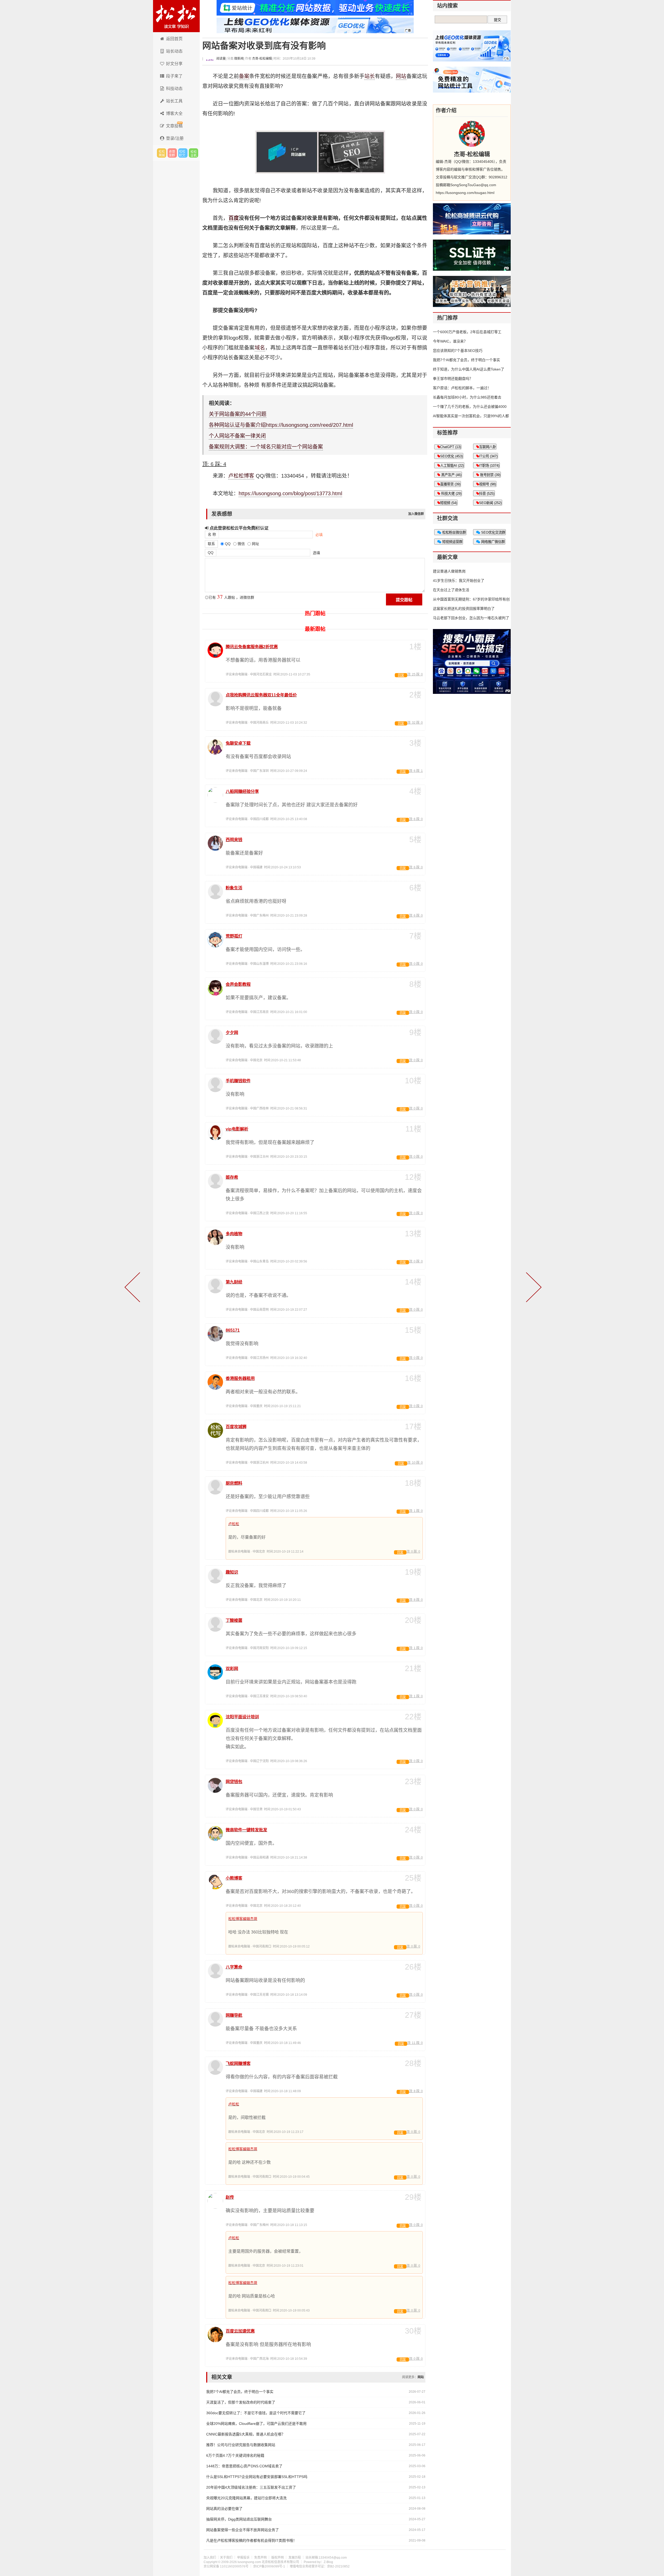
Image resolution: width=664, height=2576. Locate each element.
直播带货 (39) (450, 484)
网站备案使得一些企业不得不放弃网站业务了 (243, 2530)
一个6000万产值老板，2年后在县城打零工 (467, 332)
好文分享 (174, 64)
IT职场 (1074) (489, 466)
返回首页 (174, 39)
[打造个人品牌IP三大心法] (133, 1288)
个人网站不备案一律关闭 (237, 436)
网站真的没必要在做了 (224, 2509)
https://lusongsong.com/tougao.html (465, 193)
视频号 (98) (487, 484)
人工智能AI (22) (452, 466)
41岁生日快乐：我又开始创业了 (459, 581)
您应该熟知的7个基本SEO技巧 (458, 351)
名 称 (212, 534)
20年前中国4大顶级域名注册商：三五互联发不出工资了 (251, 2487)
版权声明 (278, 2558)
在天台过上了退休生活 (451, 590)
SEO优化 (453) (451, 456)
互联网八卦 (487, 447)
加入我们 (210, 2558)
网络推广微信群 (492, 542)
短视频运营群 (452, 542)
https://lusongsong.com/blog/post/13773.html (290, 493)
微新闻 (239, 59)
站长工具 (174, 101)
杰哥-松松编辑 (262, 59)
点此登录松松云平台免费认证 (238, 528)
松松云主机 (193, 153)
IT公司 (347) (488, 456)
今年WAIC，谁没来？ (450, 341)
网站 (401, 76)
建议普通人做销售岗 (449, 571)
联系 (211, 544)
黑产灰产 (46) (451, 475)
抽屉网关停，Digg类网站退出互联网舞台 (239, 2519)
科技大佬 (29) (451, 494)
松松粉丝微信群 (454, 532)
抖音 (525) (487, 494)
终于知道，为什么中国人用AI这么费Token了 (469, 369)
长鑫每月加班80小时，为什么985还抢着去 (467, 397)
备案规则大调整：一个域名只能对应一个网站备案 (266, 447)
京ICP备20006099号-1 (269, 2566)
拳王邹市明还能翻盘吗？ (453, 379)
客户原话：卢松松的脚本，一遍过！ (462, 388)
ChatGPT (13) (451, 447)
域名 (260, 348)
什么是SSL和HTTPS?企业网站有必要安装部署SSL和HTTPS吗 (257, 2477)
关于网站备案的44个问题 (238, 414)
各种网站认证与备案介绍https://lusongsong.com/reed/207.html (281, 425)
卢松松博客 (176, 16)
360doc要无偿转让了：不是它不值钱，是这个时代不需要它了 (256, 2413)
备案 (244, 76)
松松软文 (183, 153)
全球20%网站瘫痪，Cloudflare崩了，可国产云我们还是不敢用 (256, 2424)
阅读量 (221, 59)
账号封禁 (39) (490, 475)
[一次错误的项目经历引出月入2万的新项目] (533, 1288)
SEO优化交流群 (493, 532)
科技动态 (174, 89)
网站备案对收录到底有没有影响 (264, 46)
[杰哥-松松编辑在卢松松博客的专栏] (472, 134)
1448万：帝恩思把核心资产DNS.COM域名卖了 (244, 2466)
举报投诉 (243, 2558)
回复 (401, 675)
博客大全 (174, 113)
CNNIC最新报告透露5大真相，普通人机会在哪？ (246, 2434)
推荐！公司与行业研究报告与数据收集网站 (241, 2445)
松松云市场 (162, 153)
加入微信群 (416, 514)
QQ (211, 553)
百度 (234, 218)
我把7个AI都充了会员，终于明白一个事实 (240, 2392)
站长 (370, 76)
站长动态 (174, 51)
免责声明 (260, 2558)
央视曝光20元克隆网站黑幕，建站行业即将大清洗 (246, 2498)
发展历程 (295, 2558)
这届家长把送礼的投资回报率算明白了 (464, 609)
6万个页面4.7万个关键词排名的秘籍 (235, 2455)
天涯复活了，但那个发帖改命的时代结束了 (241, 2402)
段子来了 (174, 76)
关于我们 (226, 2558)
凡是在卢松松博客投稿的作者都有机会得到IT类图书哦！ (251, 2540)
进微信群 (172, 153)
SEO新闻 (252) (490, 503)
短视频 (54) (449, 503)
